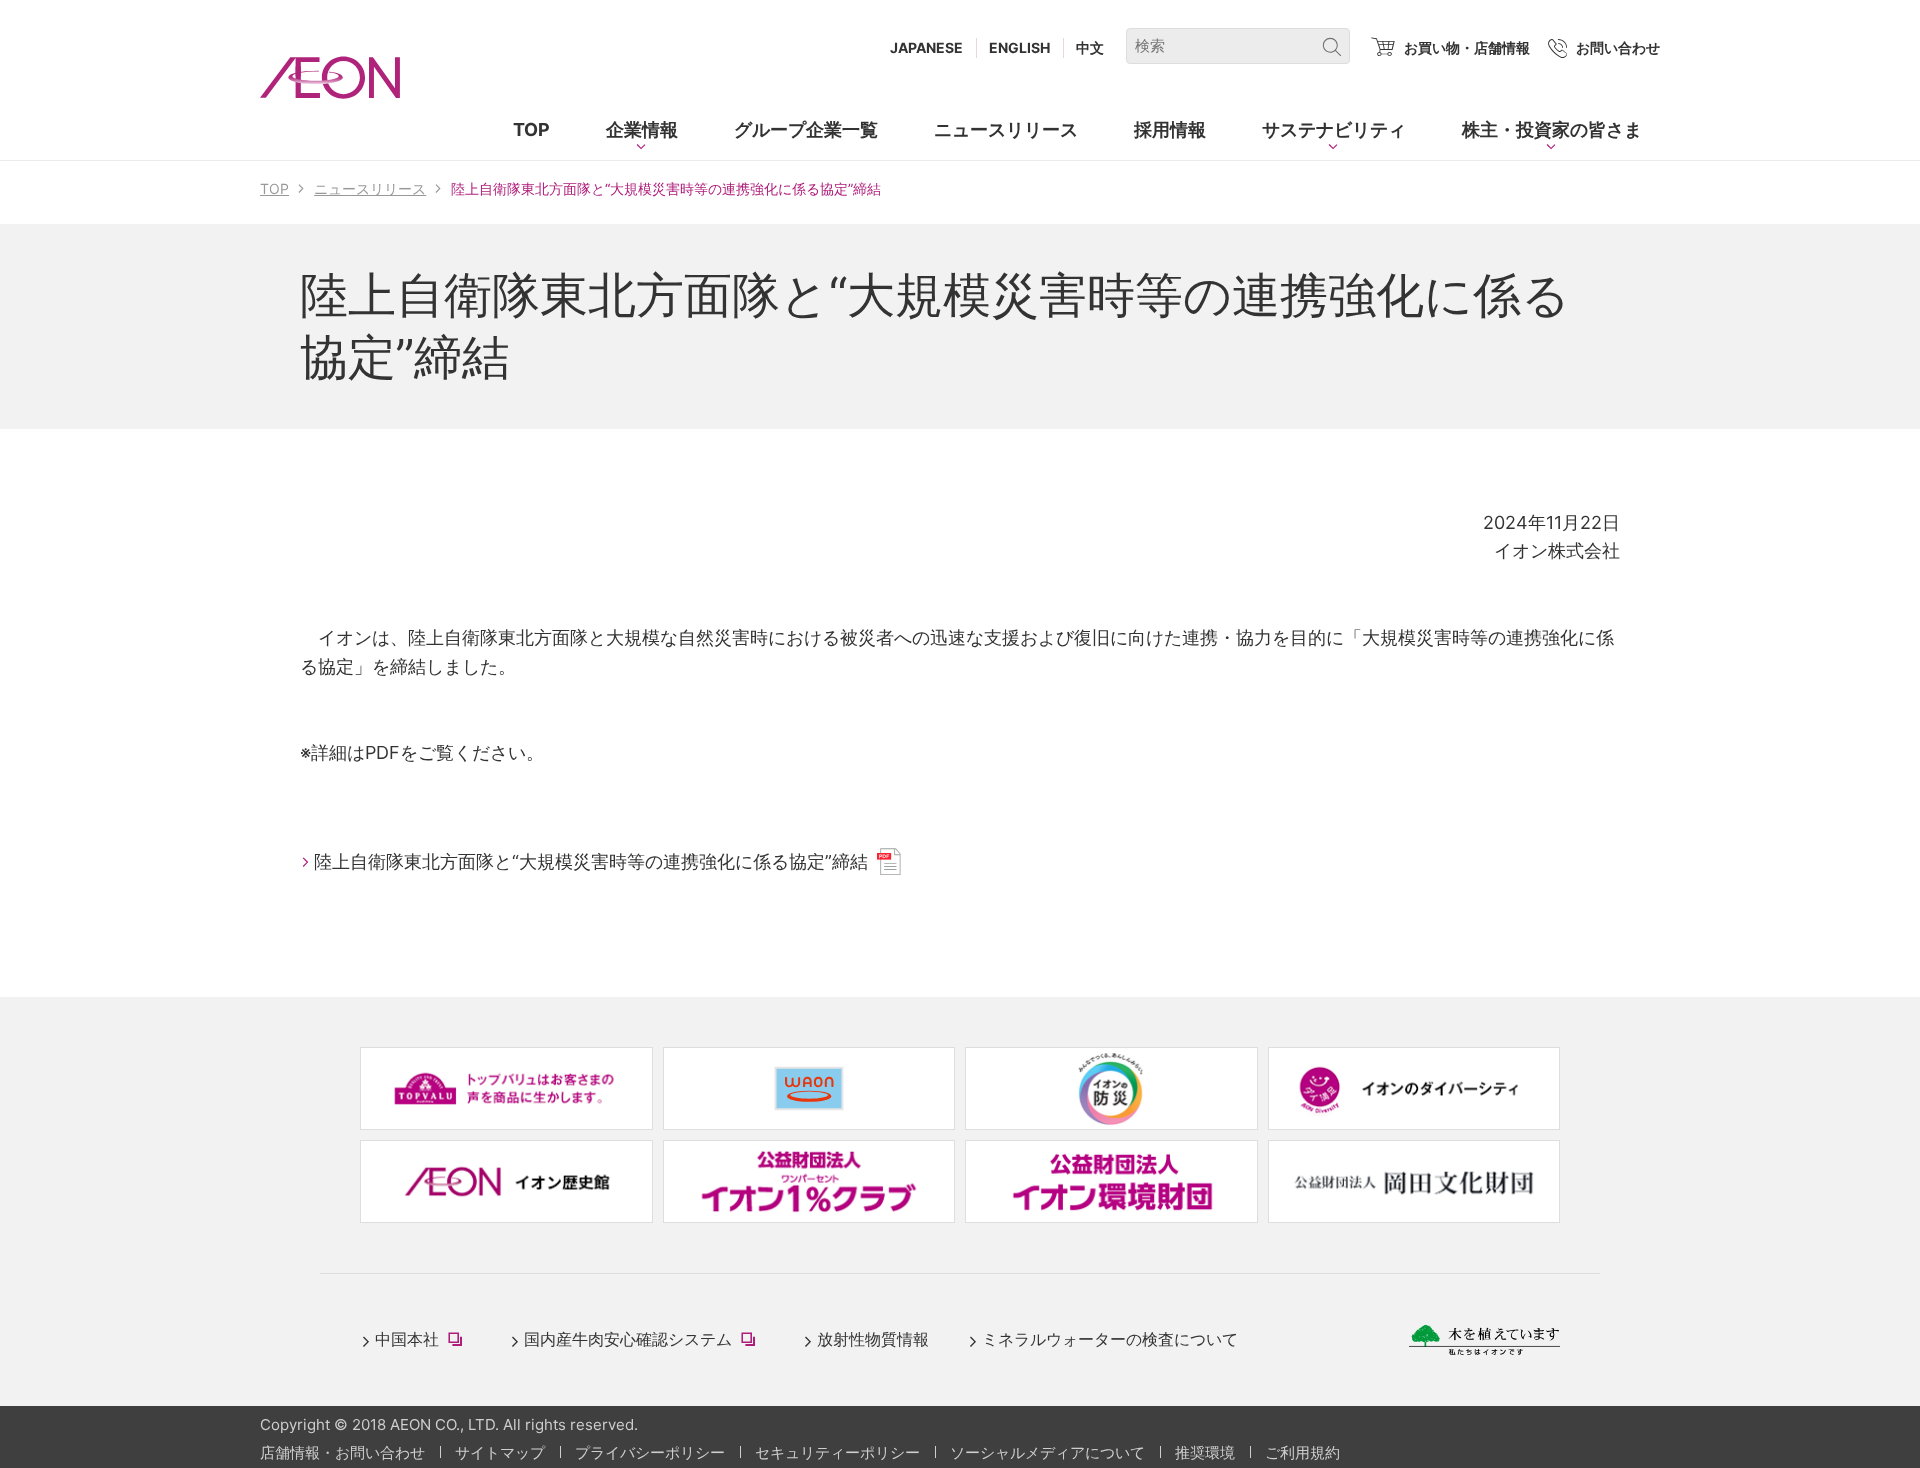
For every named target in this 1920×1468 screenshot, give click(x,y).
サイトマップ (500, 1452)
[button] (642, 130)
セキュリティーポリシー (837, 1452)
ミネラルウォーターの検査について (1110, 1339)
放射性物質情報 (873, 1339)
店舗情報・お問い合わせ (342, 1452)
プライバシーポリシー (650, 1452)
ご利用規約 (1302, 1452)
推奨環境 (1205, 1452)
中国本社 (423, 1340)
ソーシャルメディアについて (1047, 1452)
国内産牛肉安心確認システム (644, 1340)
